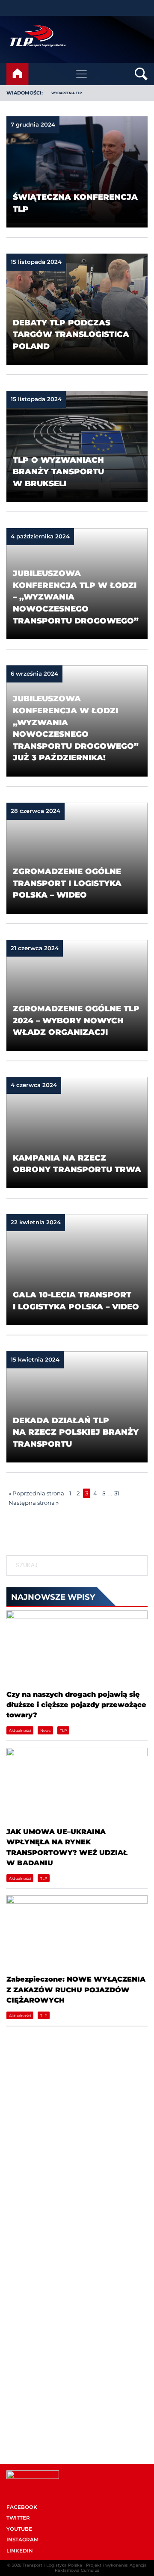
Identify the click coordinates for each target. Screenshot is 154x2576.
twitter (18, 2518)
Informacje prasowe (34, 2388)
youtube (19, 2529)
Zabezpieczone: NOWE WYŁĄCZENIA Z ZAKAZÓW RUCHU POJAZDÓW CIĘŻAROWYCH (76, 1990)
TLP (63, 1730)
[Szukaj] (141, 1566)
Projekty (18, 2304)
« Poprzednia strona (36, 1493)
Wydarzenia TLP (30, 2375)
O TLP (15, 2264)
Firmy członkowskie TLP (40, 2278)
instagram (22, 2540)
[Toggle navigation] (82, 74)
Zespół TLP (22, 2318)
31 (117, 1493)
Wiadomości (24, 2250)
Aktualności (20, 1730)
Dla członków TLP (32, 2415)
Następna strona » (34, 1503)
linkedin (20, 2551)
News (45, 1730)
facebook (22, 2507)
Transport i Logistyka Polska (52, 2565)
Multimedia (23, 2428)
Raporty (18, 2291)
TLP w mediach (28, 2402)
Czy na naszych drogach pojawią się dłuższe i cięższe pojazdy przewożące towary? (76, 1705)
